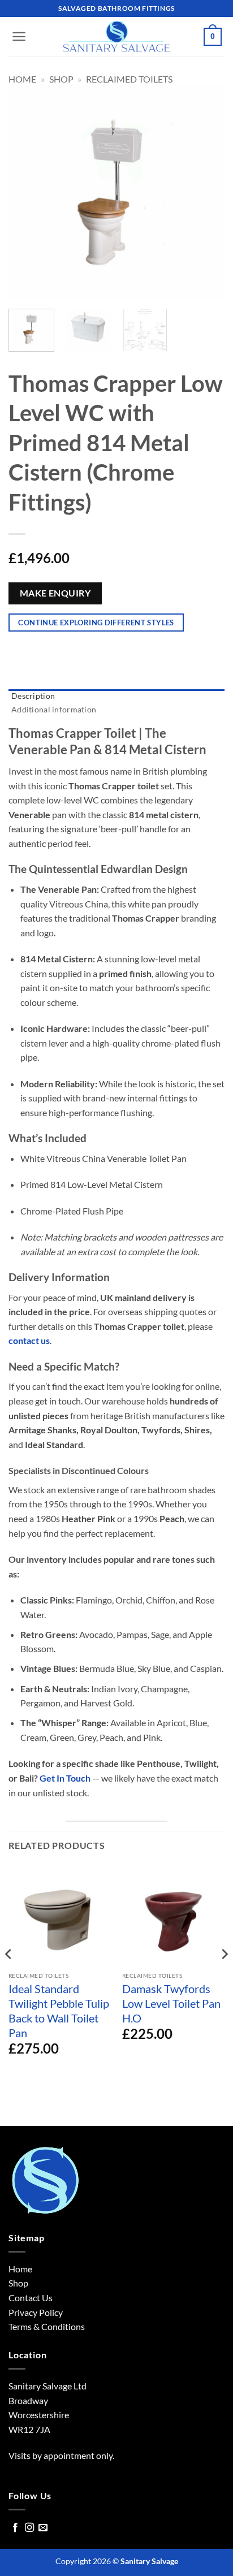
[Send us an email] (43, 2528)
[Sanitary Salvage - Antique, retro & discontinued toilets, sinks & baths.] (116, 37)
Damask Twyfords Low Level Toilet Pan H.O (171, 2003)
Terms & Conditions (47, 2326)
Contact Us (31, 2298)
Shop (61, 79)
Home (22, 79)
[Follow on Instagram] (29, 2528)
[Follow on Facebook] (15, 2528)
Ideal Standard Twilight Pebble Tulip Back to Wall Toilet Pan (59, 2011)
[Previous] (27, 192)
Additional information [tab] (54, 709)
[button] (19, 36)
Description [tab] (33, 696)
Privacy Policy (36, 2312)
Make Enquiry (55, 593)
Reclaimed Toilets (129, 79)
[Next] (206, 192)
